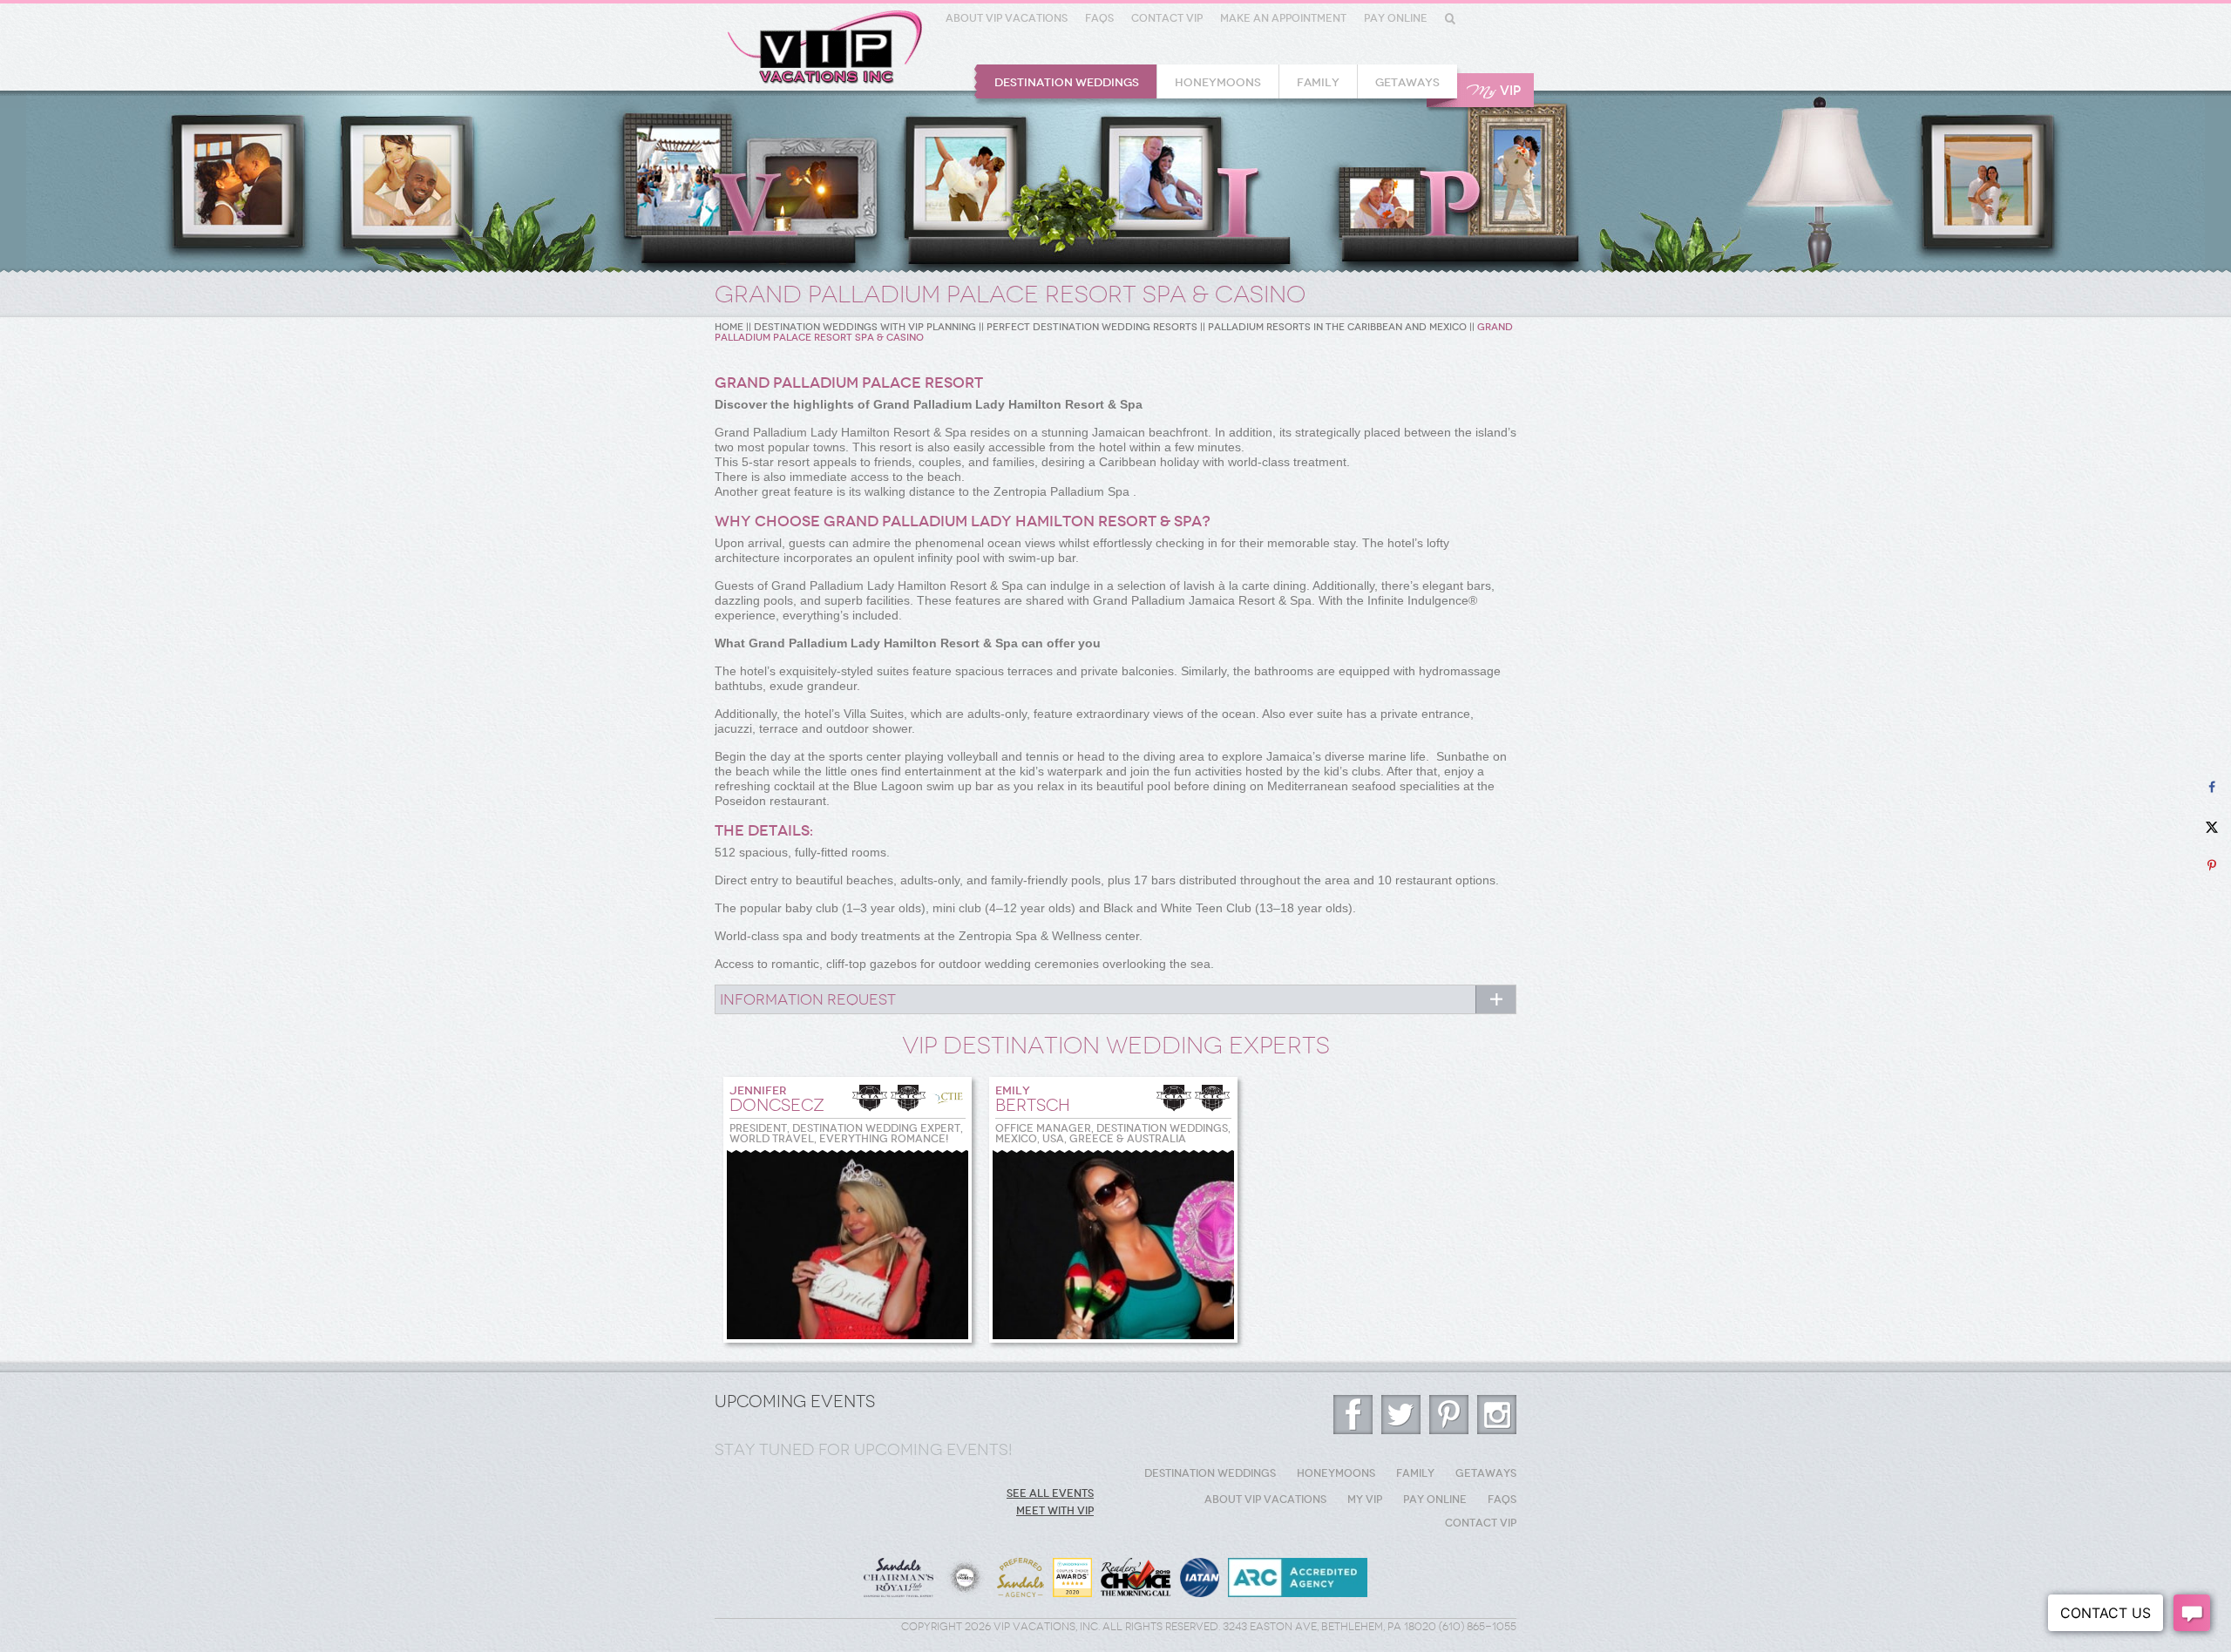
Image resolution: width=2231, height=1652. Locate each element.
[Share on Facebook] (2211, 787)
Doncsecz (777, 1100)
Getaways (1407, 82)
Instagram (1497, 1415)
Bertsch (1033, 1100)
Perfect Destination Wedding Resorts (1092, 327)
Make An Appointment (1283, 18)
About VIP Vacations (1007, 18)
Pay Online (1396, 18)
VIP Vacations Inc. (825, 47)
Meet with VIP (1055, 1511)
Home (729, 327)
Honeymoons (1218, 82)
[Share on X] (2211, 826)
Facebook (1353, 1415)
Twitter (1401, 1415)
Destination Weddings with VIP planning (865, 327)
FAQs (1099, 18)
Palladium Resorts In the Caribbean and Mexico (1337, 327)
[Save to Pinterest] (2211, 866)
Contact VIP (1167, 18)
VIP (1494, 91)
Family (1318, 82)
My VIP (1365, 1500)
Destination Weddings (1067, 82)
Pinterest (1449, 1415)
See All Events (1050, 1493)
